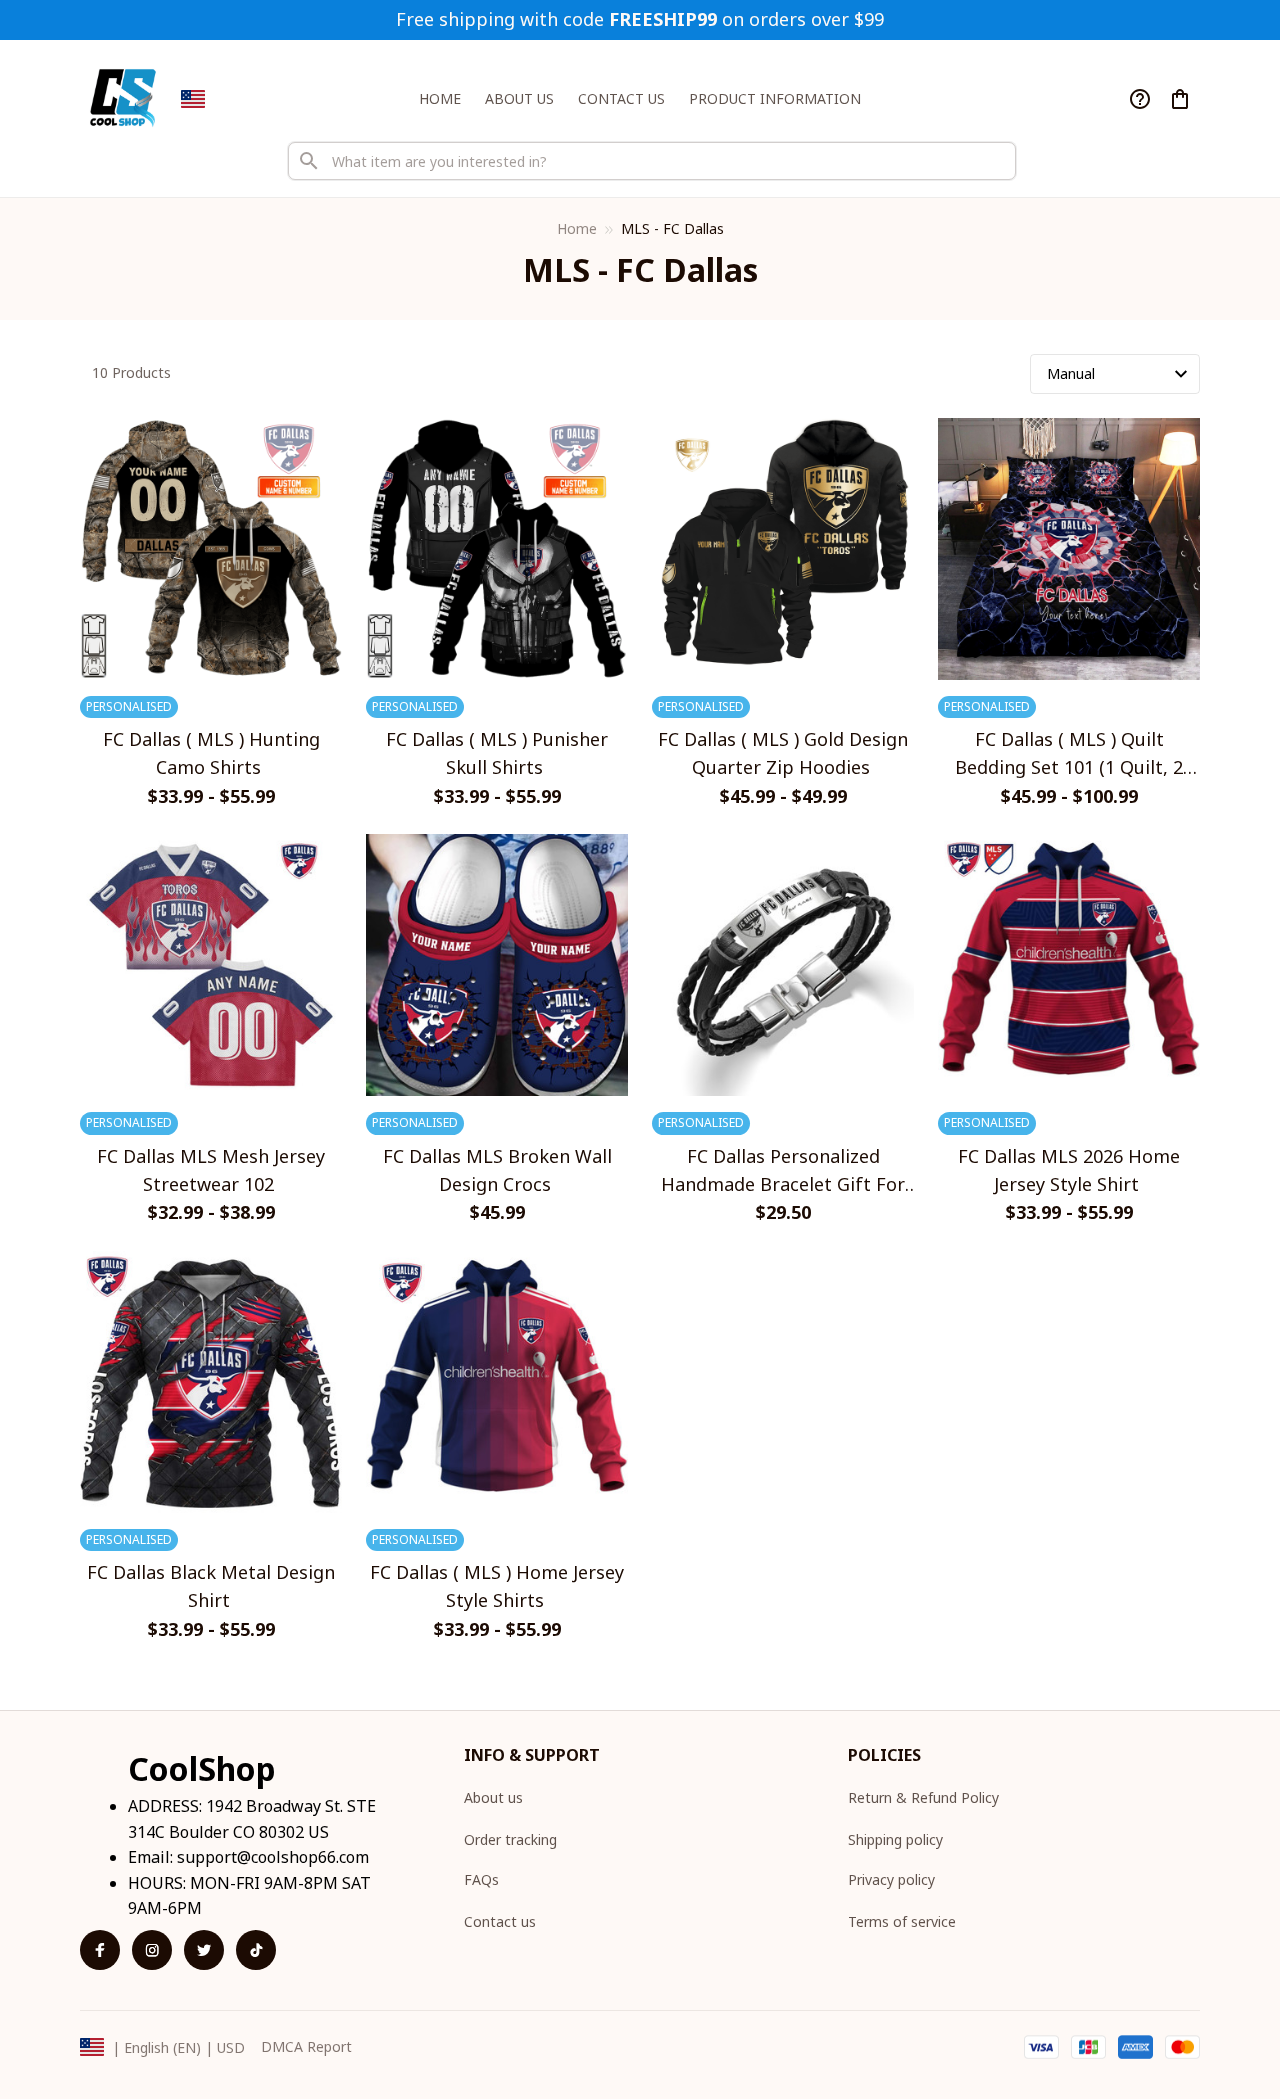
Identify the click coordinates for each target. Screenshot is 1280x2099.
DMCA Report (306, 2046)
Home (577, 228)
